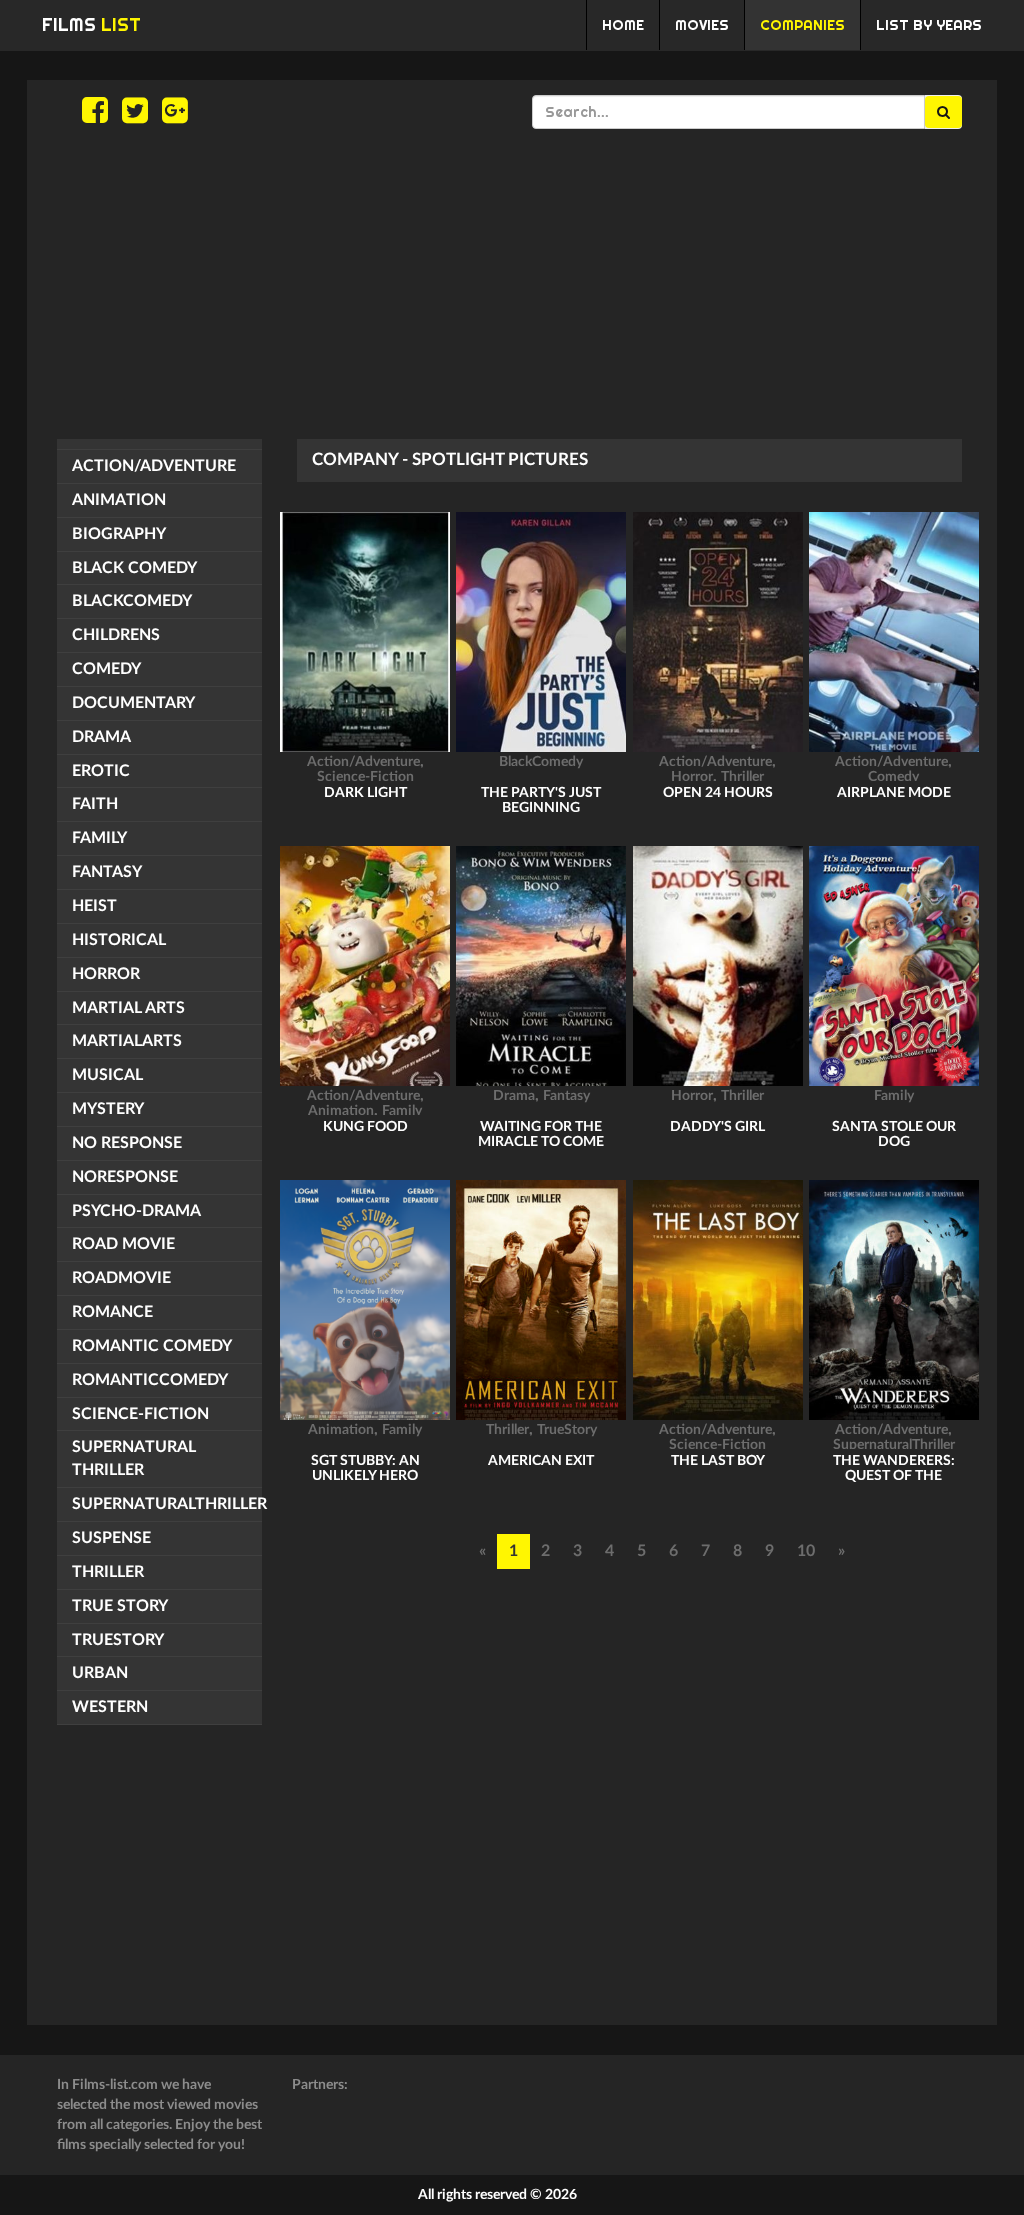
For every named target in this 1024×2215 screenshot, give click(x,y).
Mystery (108, 1109)
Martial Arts (128, 1008)
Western (110, 1707)
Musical (107, 1075)
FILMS (91, 24)
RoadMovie (121, 1278)
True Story (120, 1606)
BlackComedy (132, 601)
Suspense (111, 1538)
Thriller (108, 1572)
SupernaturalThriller (167, 1504)
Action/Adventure (154, 466)
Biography (119, 534)
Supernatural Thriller (134, 1458)
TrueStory (118, 1640)
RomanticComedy (150, 1380)
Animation (119, 500)
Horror (106, 974)
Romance (112, 1312)
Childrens (116, 635)
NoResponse (125, 1177)
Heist (94, 906)
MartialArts (127, 1041)
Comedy (106, 669)
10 (806, 1551)
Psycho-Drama (136, 1211)
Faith (95, 804)
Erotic (101, 771)
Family (99, 838)
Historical (119, 940)
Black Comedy (134, 568)
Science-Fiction (140, 1414)
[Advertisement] (512, 284)
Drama (101, 737)
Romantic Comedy (152, 1346)
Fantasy (107, 872)
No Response (127, 1143)
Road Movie (123, 1244)
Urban (100, 1673)
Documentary (133, 703)
